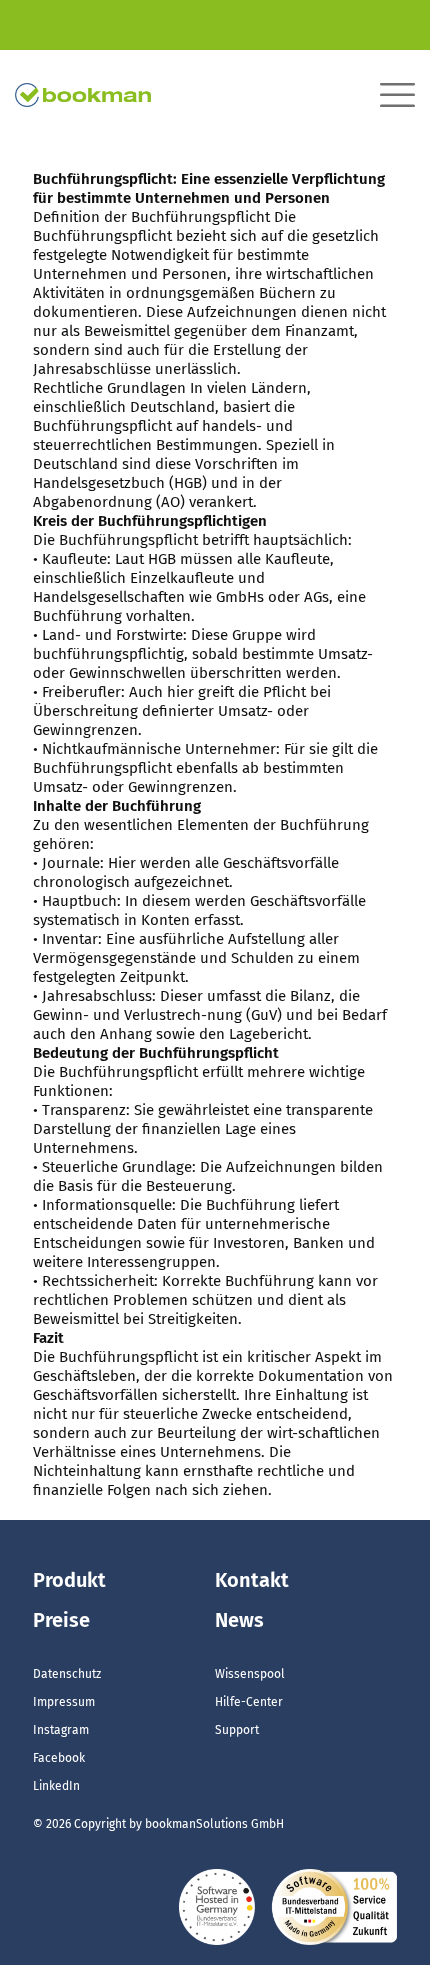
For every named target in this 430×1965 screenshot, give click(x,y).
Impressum (64, 1702)
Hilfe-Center (249, 1702)
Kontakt (252, 1580)
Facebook (59, 1758)
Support (237, 1730)
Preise (61, 1620)
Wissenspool (250, 1674)
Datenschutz (67, 1674)
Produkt (69, 1580)
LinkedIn (56, 1786)
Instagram (61, 1730)
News (239, 1620)
